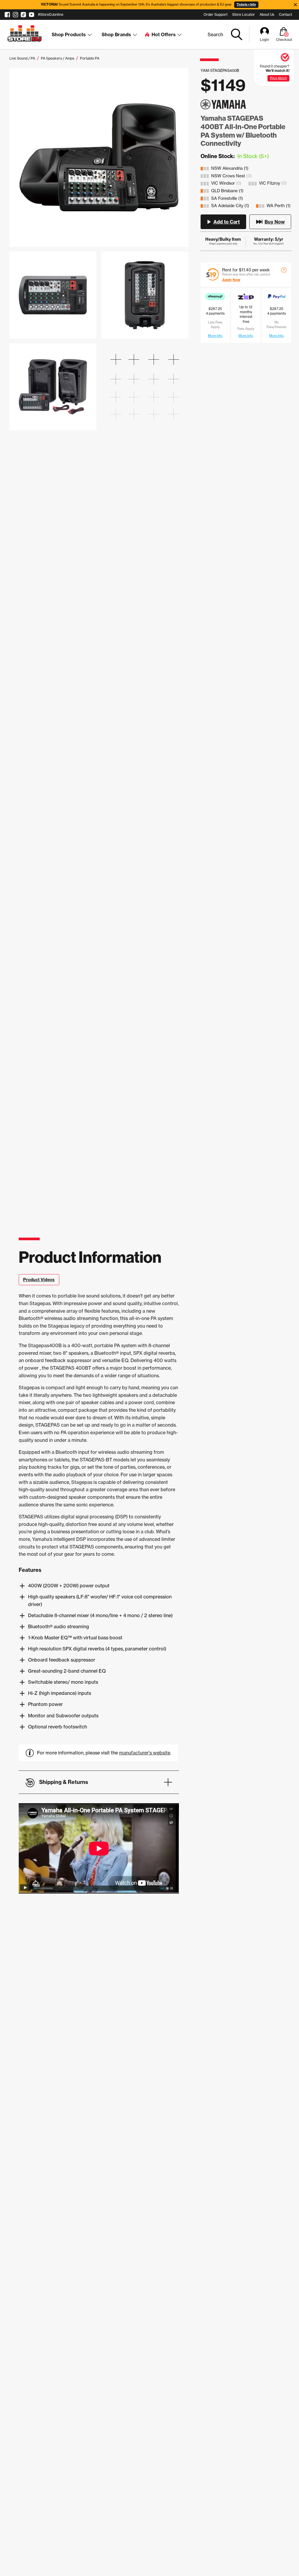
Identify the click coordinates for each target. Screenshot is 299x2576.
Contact (285, 14)
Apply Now (231, 280)
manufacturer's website (145, 1753)
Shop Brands (116, 34)
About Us (267, 14)
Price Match (279, 78)
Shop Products (69, 34)
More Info (215, 336)
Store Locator (244, 14)
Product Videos (39, 1280)
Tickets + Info (246, 5)
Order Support (215, 14)
